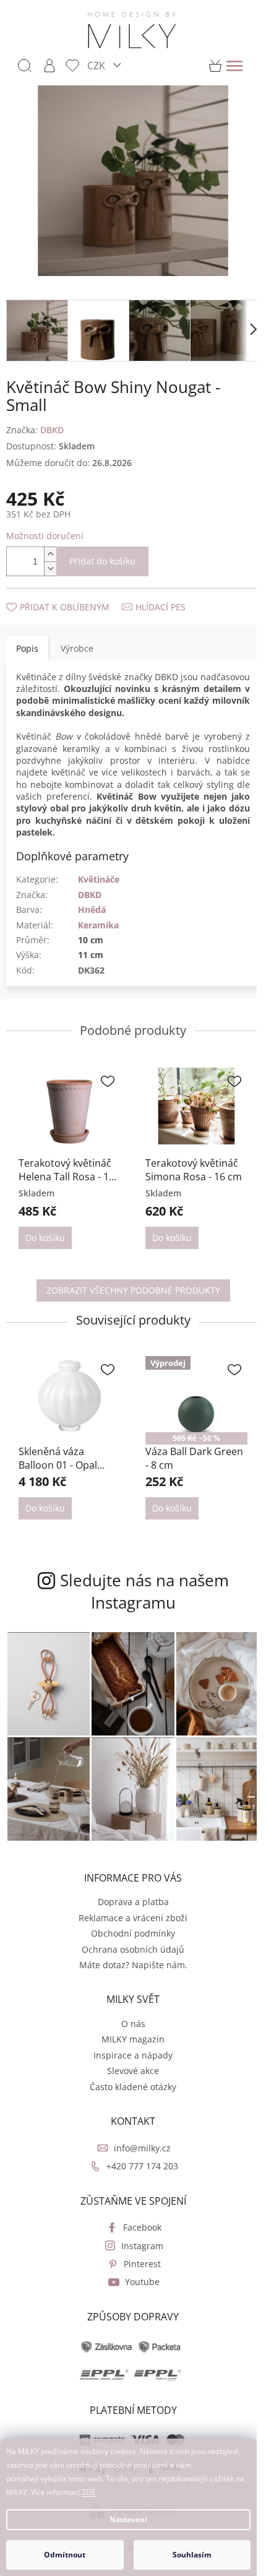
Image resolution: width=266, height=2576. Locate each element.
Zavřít (72, 594)
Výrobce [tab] (77, 648)
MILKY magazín (133, 2039)
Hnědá (92, 910)
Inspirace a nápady (133, 2055)
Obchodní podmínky (133, 1933)
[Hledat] (25, 66)
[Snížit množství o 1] (50, 568)
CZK (97, 65)
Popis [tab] (27, 648)
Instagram (142, 2246)
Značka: (35, 430)
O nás (133, 2024)
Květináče (99, 879)
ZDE (89, 2492)
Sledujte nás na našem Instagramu (144, 1591)
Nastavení (128, 2519)
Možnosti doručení (45, 536)
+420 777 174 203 (142, 2166)
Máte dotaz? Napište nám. (133, 1965)
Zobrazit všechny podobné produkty (133, 1290)
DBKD (90, 895)
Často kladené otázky (133, 2087)
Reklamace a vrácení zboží (133, 1918)
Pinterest (142, 2264)
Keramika (98, 925)
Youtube (142, 2282)
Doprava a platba (133, 1902)
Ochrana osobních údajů (133, 1949)
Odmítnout (65, 2555)
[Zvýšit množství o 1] (50, 554)
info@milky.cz (142, 2148)
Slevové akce (133, 2071)
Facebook (142, 2227)
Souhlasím (192, 2555)
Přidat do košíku (102, 561)
